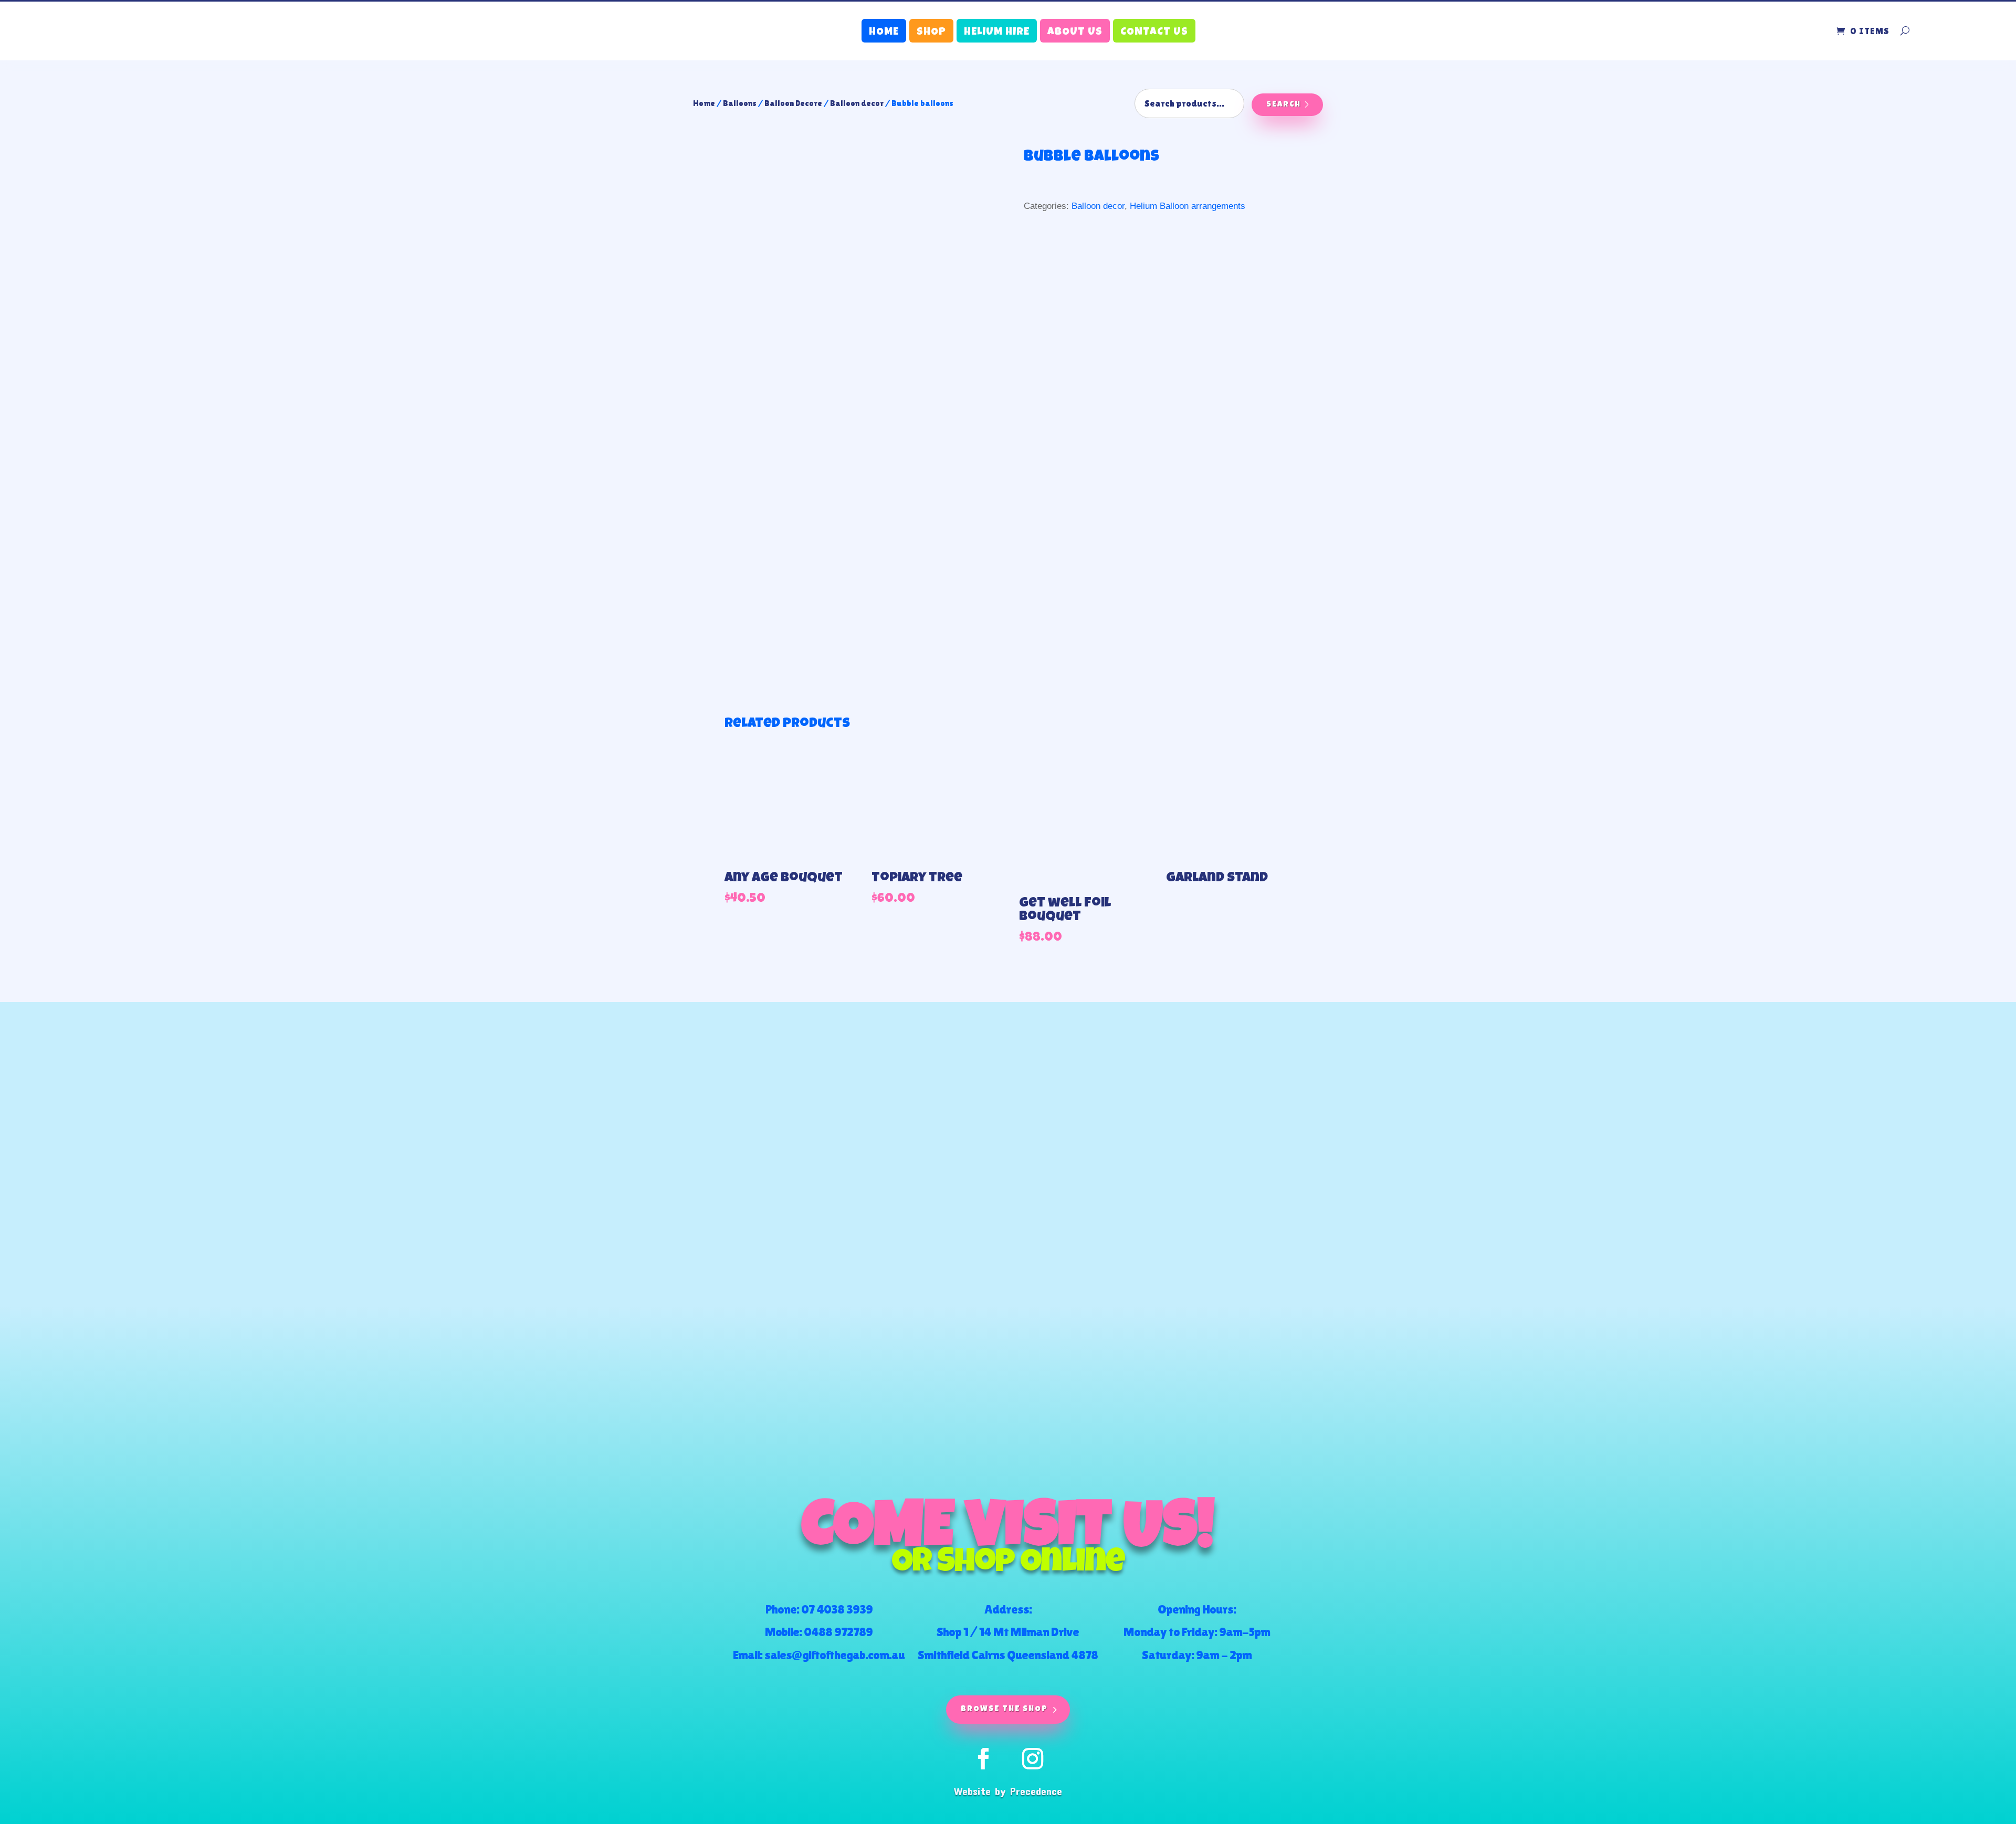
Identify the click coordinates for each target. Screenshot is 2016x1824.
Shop (931, 33)
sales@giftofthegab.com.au (834, 1655)
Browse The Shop (1004, 1709)
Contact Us (1154, 33)
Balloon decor (857, 103)
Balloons (740, 103)
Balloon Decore (793, 103)
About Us (1075, 33)
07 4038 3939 (837, 1609)
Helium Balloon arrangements (1188, 206)
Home (884, 33)
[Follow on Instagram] (1033, 1759)
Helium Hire (997, 33)
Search (1284, 105)
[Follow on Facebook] (983, 1759)
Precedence (1036, 1791)
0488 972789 (838, 1632)
